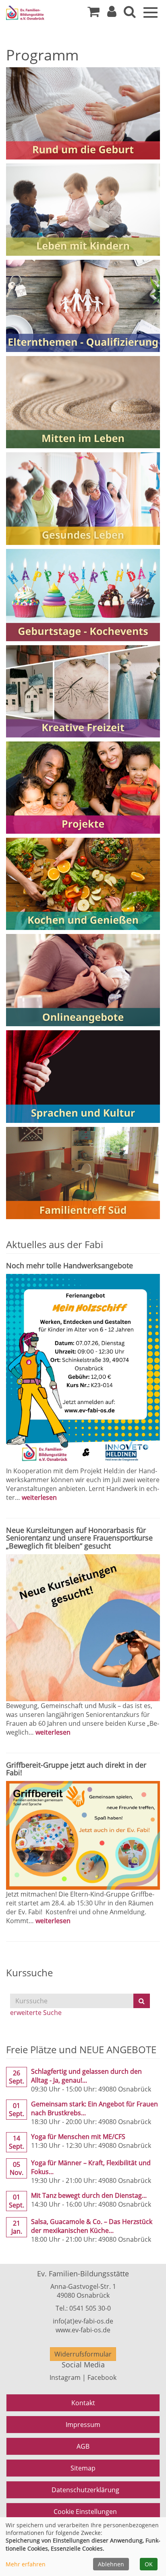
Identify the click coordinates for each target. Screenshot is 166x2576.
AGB (83, 2446)
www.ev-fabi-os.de (83, 2330)
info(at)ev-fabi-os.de (83, 2321)
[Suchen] (142, 2001)
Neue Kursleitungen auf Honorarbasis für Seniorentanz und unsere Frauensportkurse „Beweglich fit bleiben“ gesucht (79, 1538)
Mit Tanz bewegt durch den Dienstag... (89, 2195)
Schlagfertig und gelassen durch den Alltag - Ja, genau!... (86, 2076)
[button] (112, 14)
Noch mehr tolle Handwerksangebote (70, 1265)
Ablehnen (111, 2564)
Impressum (83, 2425)
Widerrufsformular (83, 2354)
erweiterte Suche (36, 2013)
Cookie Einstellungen (85, 2512)
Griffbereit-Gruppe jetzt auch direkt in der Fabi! (76, 1769)
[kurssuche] (130, 14)
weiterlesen (39, 1497)
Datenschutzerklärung (85, 2490)
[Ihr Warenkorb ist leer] (93, 14)
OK (149, 2564)
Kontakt (83, 2403)
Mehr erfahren (26, 2564)
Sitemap (83, 2468)
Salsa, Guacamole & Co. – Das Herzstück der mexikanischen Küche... (92, 2226)
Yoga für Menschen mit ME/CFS (78, 2137)
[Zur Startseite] (36, 13)
